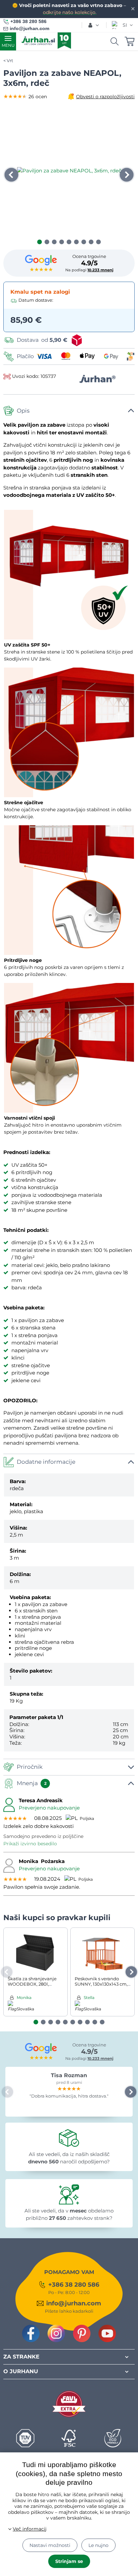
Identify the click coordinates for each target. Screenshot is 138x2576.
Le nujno (98, 2545)
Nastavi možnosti (50, 2545)
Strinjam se (69, 2561)
